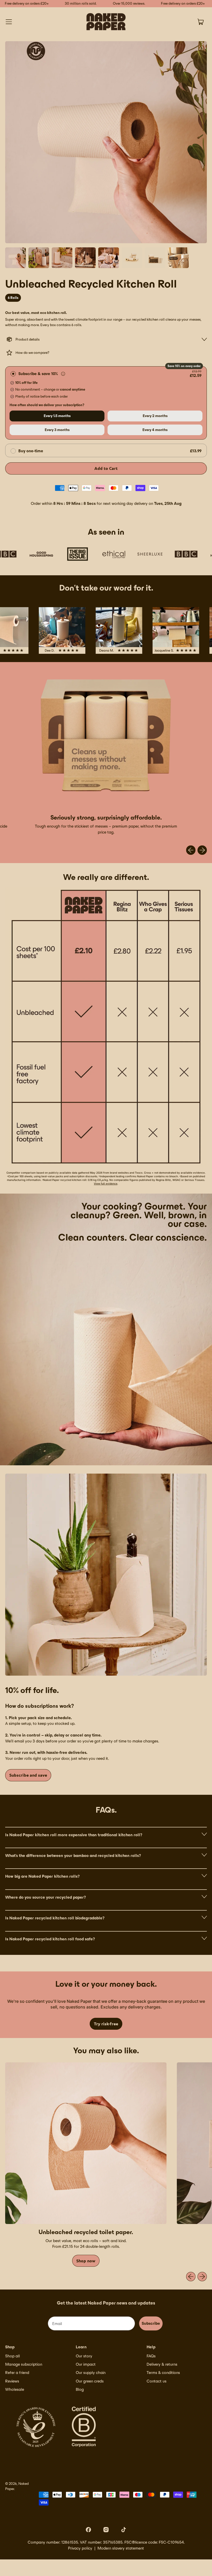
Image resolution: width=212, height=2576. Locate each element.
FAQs (151, 2356)
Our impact (86, 2364)
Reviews (12, 2381)
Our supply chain (91, 2373)
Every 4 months (155, 430)
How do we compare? (32, 353)
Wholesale (15, 2389)
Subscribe (151, 2323)
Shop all (13, 2356)
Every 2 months (155, 416)
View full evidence (106, 1183)
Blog (80, 2389)
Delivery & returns (162, 2364)
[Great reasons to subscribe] (63, 374)
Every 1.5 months (57, 416)
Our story (84, 2356)
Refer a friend (17, 2373)
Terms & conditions (163, 2373)
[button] (16, 258)
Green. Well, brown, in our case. (160, 1219)
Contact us (157, 2381)
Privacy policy (80, 2548)
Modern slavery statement (121, 2548)
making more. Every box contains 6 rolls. (50, 325)
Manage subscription (24, 2364)
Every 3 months (57, 430)
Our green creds (90, 2381)
